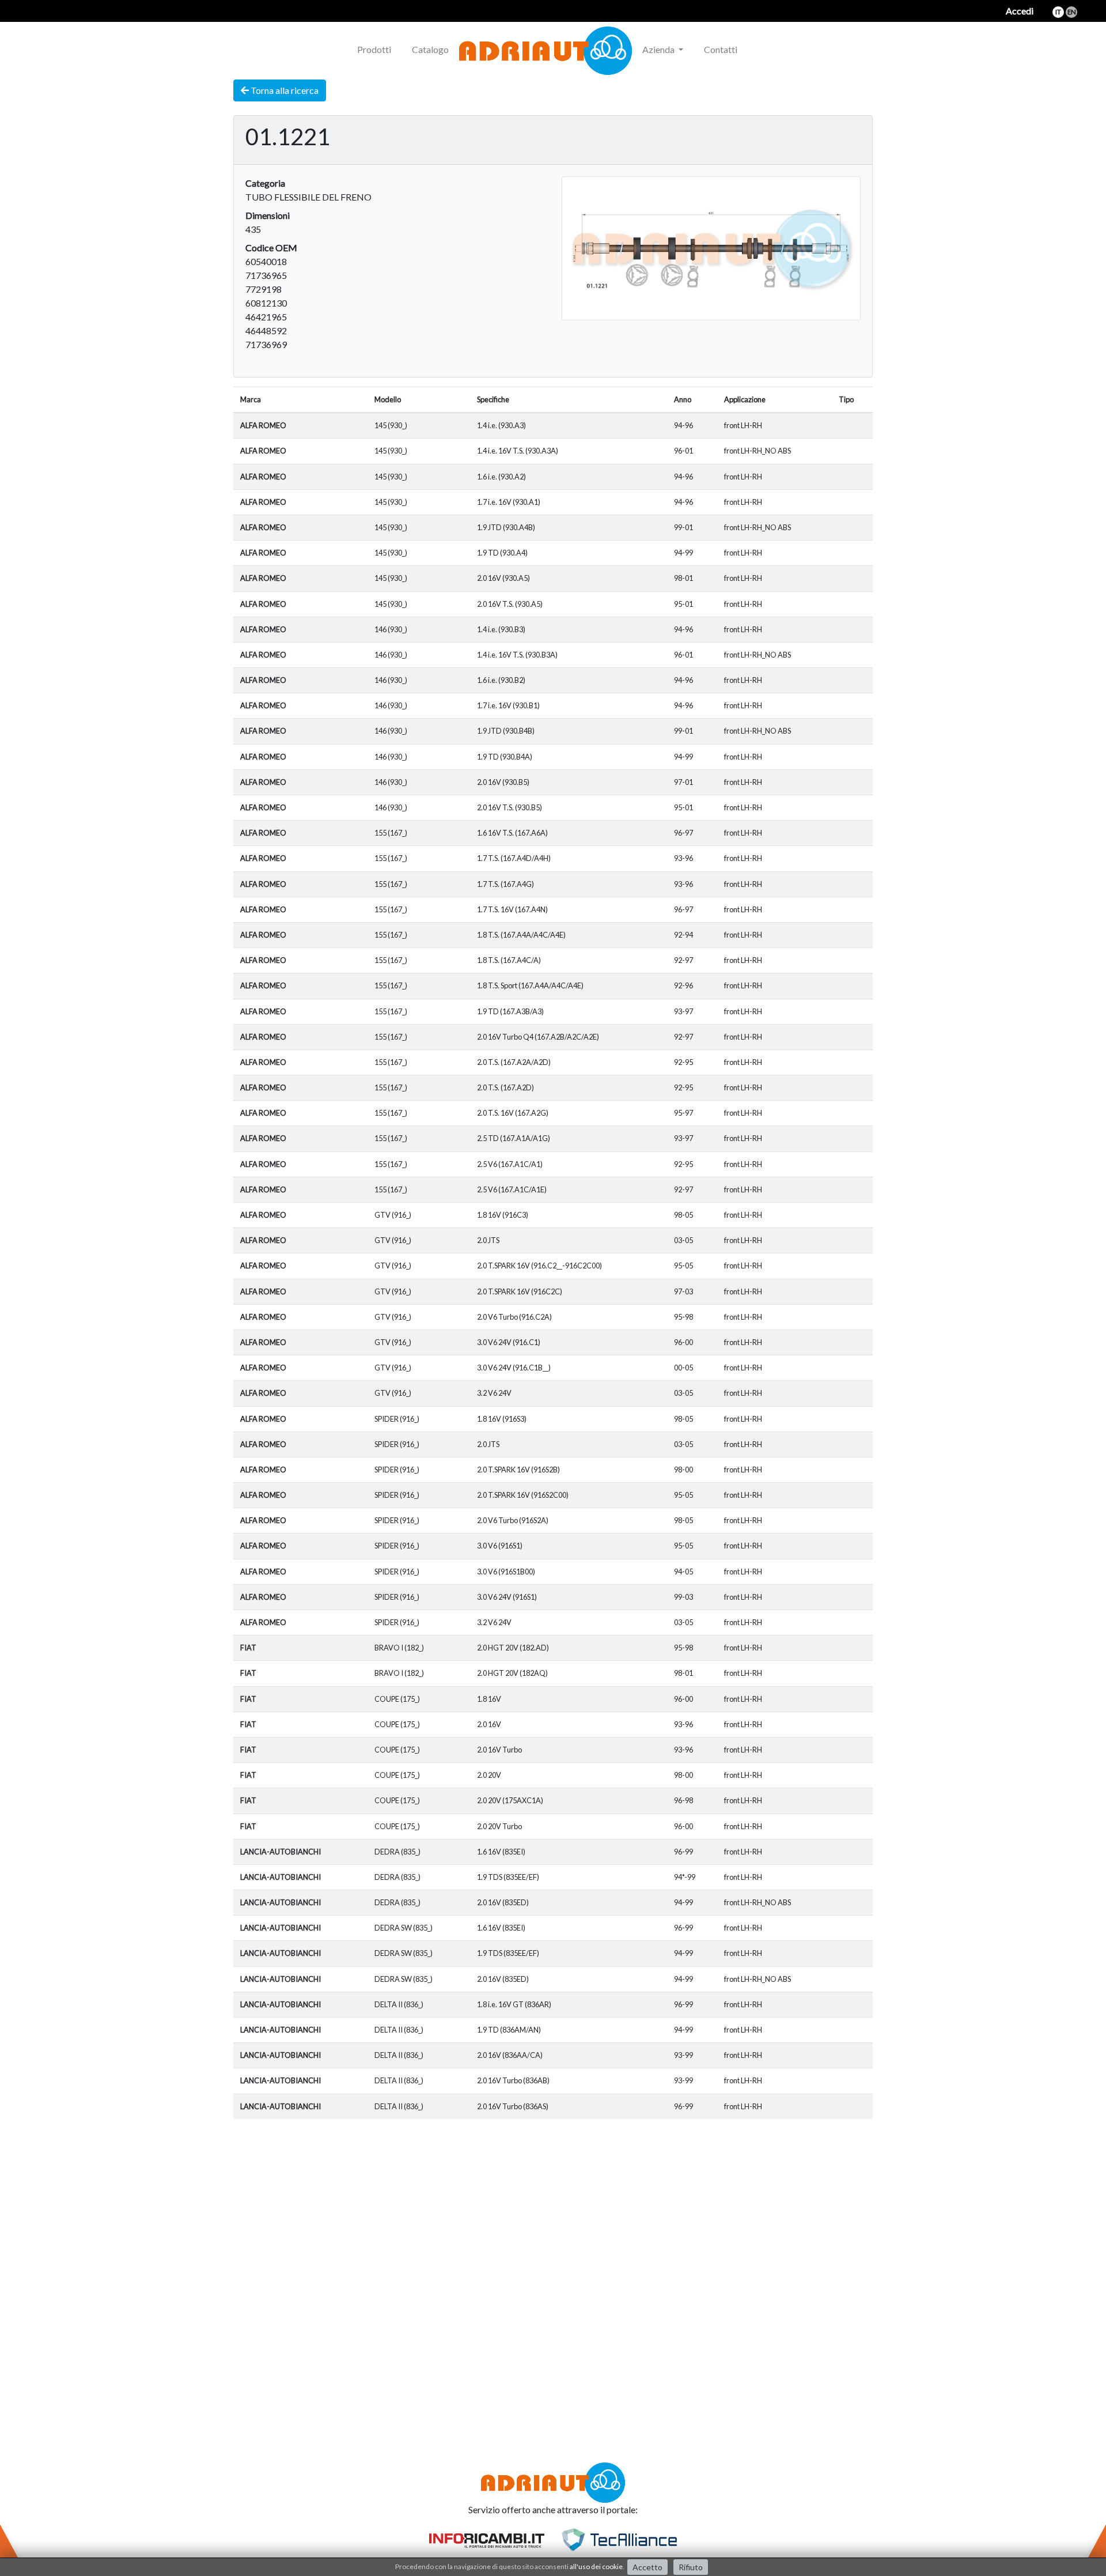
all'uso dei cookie (596, 2566)
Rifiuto (691, 2567)
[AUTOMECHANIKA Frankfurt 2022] (758, 43)
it (1058, 12)
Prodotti (374, 49)
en (1072, 12)
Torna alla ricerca (284, 90)
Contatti (721, 49)
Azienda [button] (659, 49)
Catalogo (430, 49)
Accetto (647, 2567)
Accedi (1020, 11)
